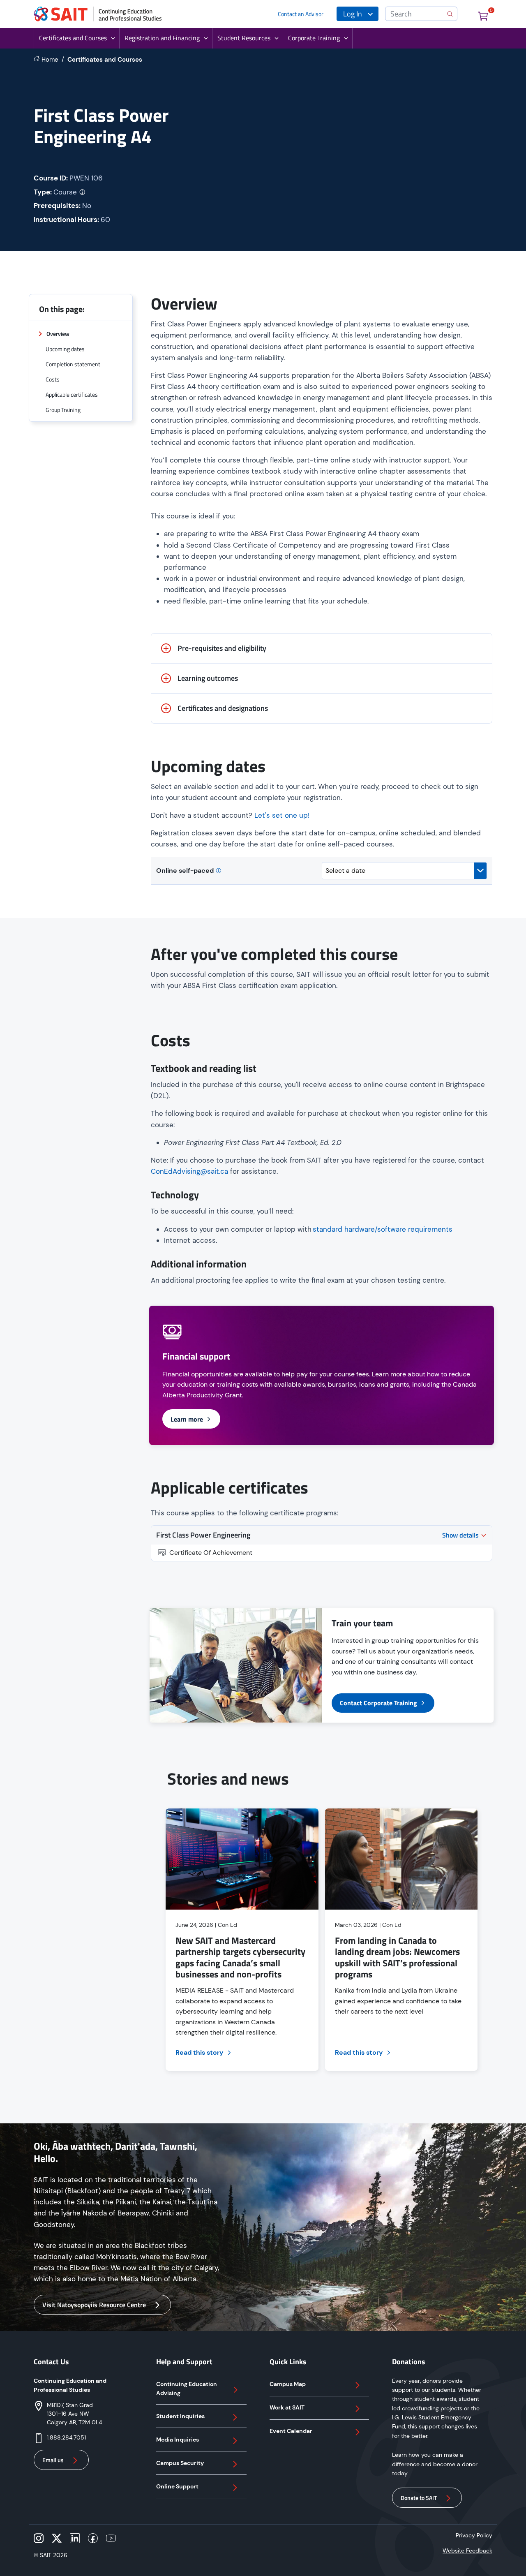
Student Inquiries (180, 2416)
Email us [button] (53, 2460)
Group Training (63, 410)
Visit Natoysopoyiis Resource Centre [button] (94, 2305)
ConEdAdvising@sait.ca (189, 1171)
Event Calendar (291, 2431)
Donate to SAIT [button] (419, 2498)
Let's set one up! (282, 815)
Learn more (187, 1419)
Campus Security (180, 2463)
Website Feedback (467, 2551)
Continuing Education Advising (187, 2389)
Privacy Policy (474, 2535)
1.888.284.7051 (66, 2437)
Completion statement (73, 364)
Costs (53, 379)
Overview (58, 334)
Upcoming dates (65, 349)
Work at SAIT (287, 2407)
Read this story (200, 2052)
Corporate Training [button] (314, 38)
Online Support (177, 2486)
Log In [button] (353, 14)
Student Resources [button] (244, 38)
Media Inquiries (178, 2440)
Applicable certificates (72, 394)
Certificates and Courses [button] (73, 38)
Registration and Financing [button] (162, 38)
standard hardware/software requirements (383, 1229)
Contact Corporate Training (378, 1703)
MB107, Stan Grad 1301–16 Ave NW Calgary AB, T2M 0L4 (74, 2414)
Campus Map (288, 2384)
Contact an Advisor (301, 14)
